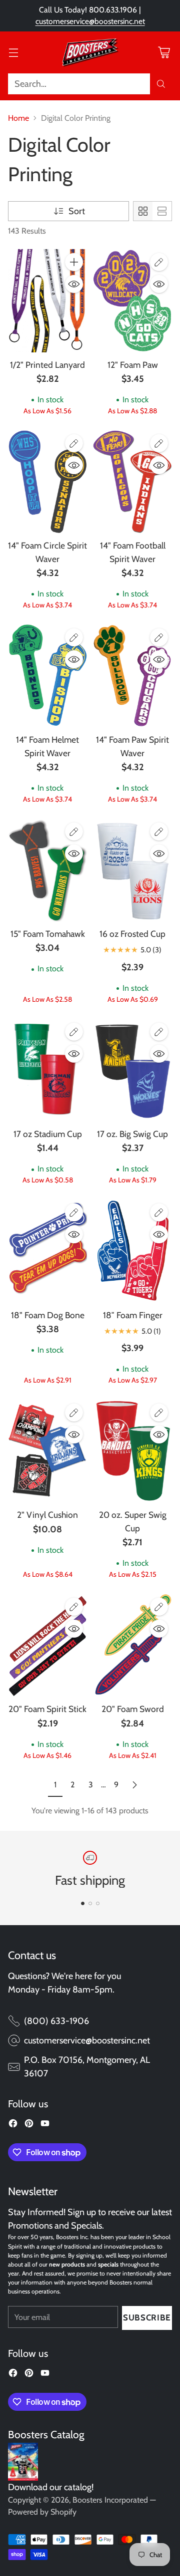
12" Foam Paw (133, 365)
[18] (47, 1251)
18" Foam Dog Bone (48, 1315)
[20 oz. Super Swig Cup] (132, 1451)
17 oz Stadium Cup (48, 1134)
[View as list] (162, 211)
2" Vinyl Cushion (47, 1515)
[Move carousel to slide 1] (83, 1903)
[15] (47, 870)
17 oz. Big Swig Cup (132, 1134)
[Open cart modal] (164, 52)
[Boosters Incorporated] (90, 52)
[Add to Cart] (74, 262)
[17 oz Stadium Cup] (47, 1070)
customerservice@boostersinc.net (90, 21)
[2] (47, 1451)
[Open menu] (13, 52)
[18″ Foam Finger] (132, 1251)
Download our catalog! (51, 2487)
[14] (47, 482)
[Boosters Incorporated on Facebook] (13, 2125)
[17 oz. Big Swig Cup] (132, 1070)
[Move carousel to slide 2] (90, 1903)
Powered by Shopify (42, 2512)
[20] (47, 1645)
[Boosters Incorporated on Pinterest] (29, 2125)
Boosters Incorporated (110, 2500)
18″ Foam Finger (133, 1315)
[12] (132, 300)
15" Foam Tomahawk (48, 934)
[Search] (161, 84)
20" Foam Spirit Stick (47, 1709)
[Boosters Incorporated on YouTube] (45, 2125)
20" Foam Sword (133, 1709)
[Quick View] (74, 284)
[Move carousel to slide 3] (98, 1903)
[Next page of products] (134, 1785)
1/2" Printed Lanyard (47, 365)
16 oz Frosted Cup (132, 934)
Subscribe (147, 2317)
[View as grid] (143, 211)
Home (18, 118)
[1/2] (47, 300)
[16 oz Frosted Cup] (132, 870)
